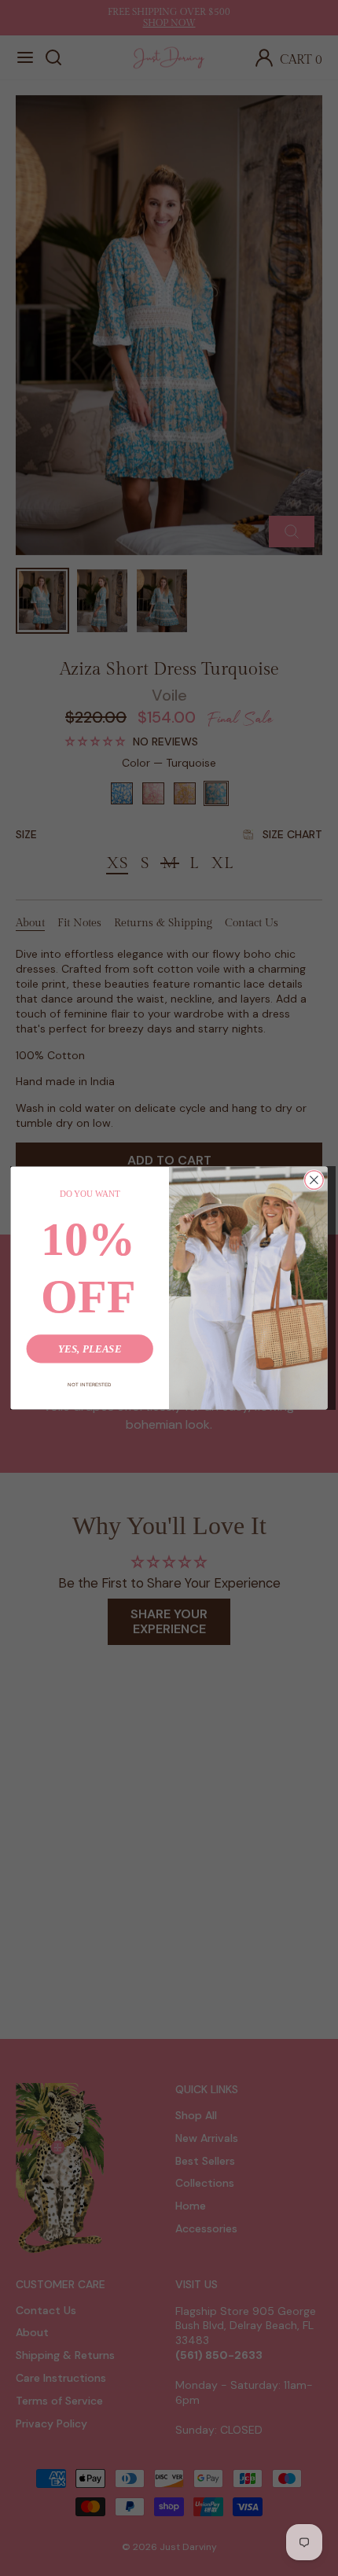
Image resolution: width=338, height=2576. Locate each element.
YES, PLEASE (90, 1349)
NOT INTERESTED (90, 1384)
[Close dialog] (314, 1180)
